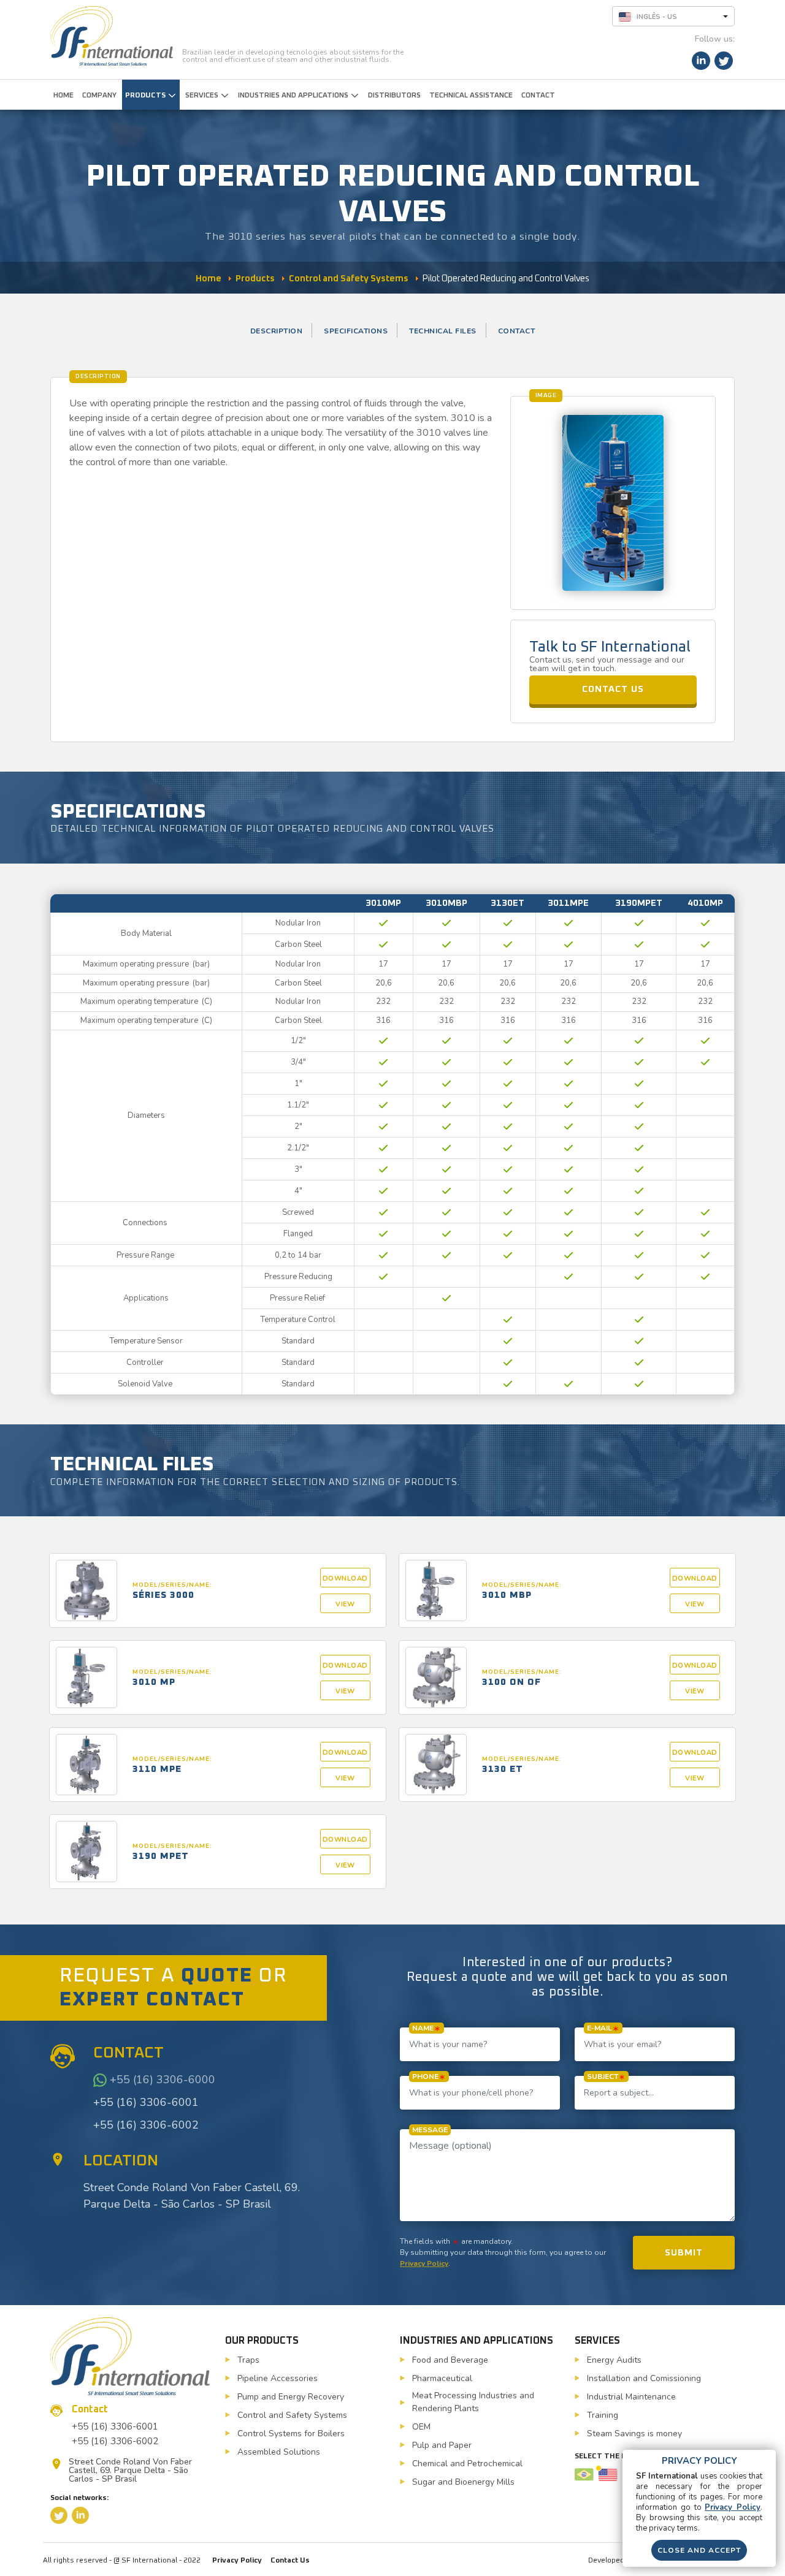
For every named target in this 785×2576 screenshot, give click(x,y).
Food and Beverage (450, 2360)
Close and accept (699, 2550)
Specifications (356, 331)
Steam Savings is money (634, 2434)
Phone (425, 2076)
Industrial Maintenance (631, 2397)
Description (277, 331)
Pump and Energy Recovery (291, 2397)
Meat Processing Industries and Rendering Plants (473, 2402)
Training (603, 2415)
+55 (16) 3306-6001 (146, 2102)
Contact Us (290, 2561)
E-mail (599, 2028)
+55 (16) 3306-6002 (146, 2125)
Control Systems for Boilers (291, 2434)
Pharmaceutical (442, 2378)
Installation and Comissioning (644, 2378)
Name (423, 2028)
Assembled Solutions (279, 2452)
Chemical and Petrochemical (467, 2464)
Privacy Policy (424, 2263)
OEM (421, 2427)
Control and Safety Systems (292, 2415)
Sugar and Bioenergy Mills (463, 2482)
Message (430, 2130)
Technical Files (443, 331)
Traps (248, 2360)
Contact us (613, 689)
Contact (517, 331)
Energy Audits (614, 2360)
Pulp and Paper (442, 2445)
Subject (603, 2076)
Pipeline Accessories (278, 2378)
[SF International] (112, 36)
